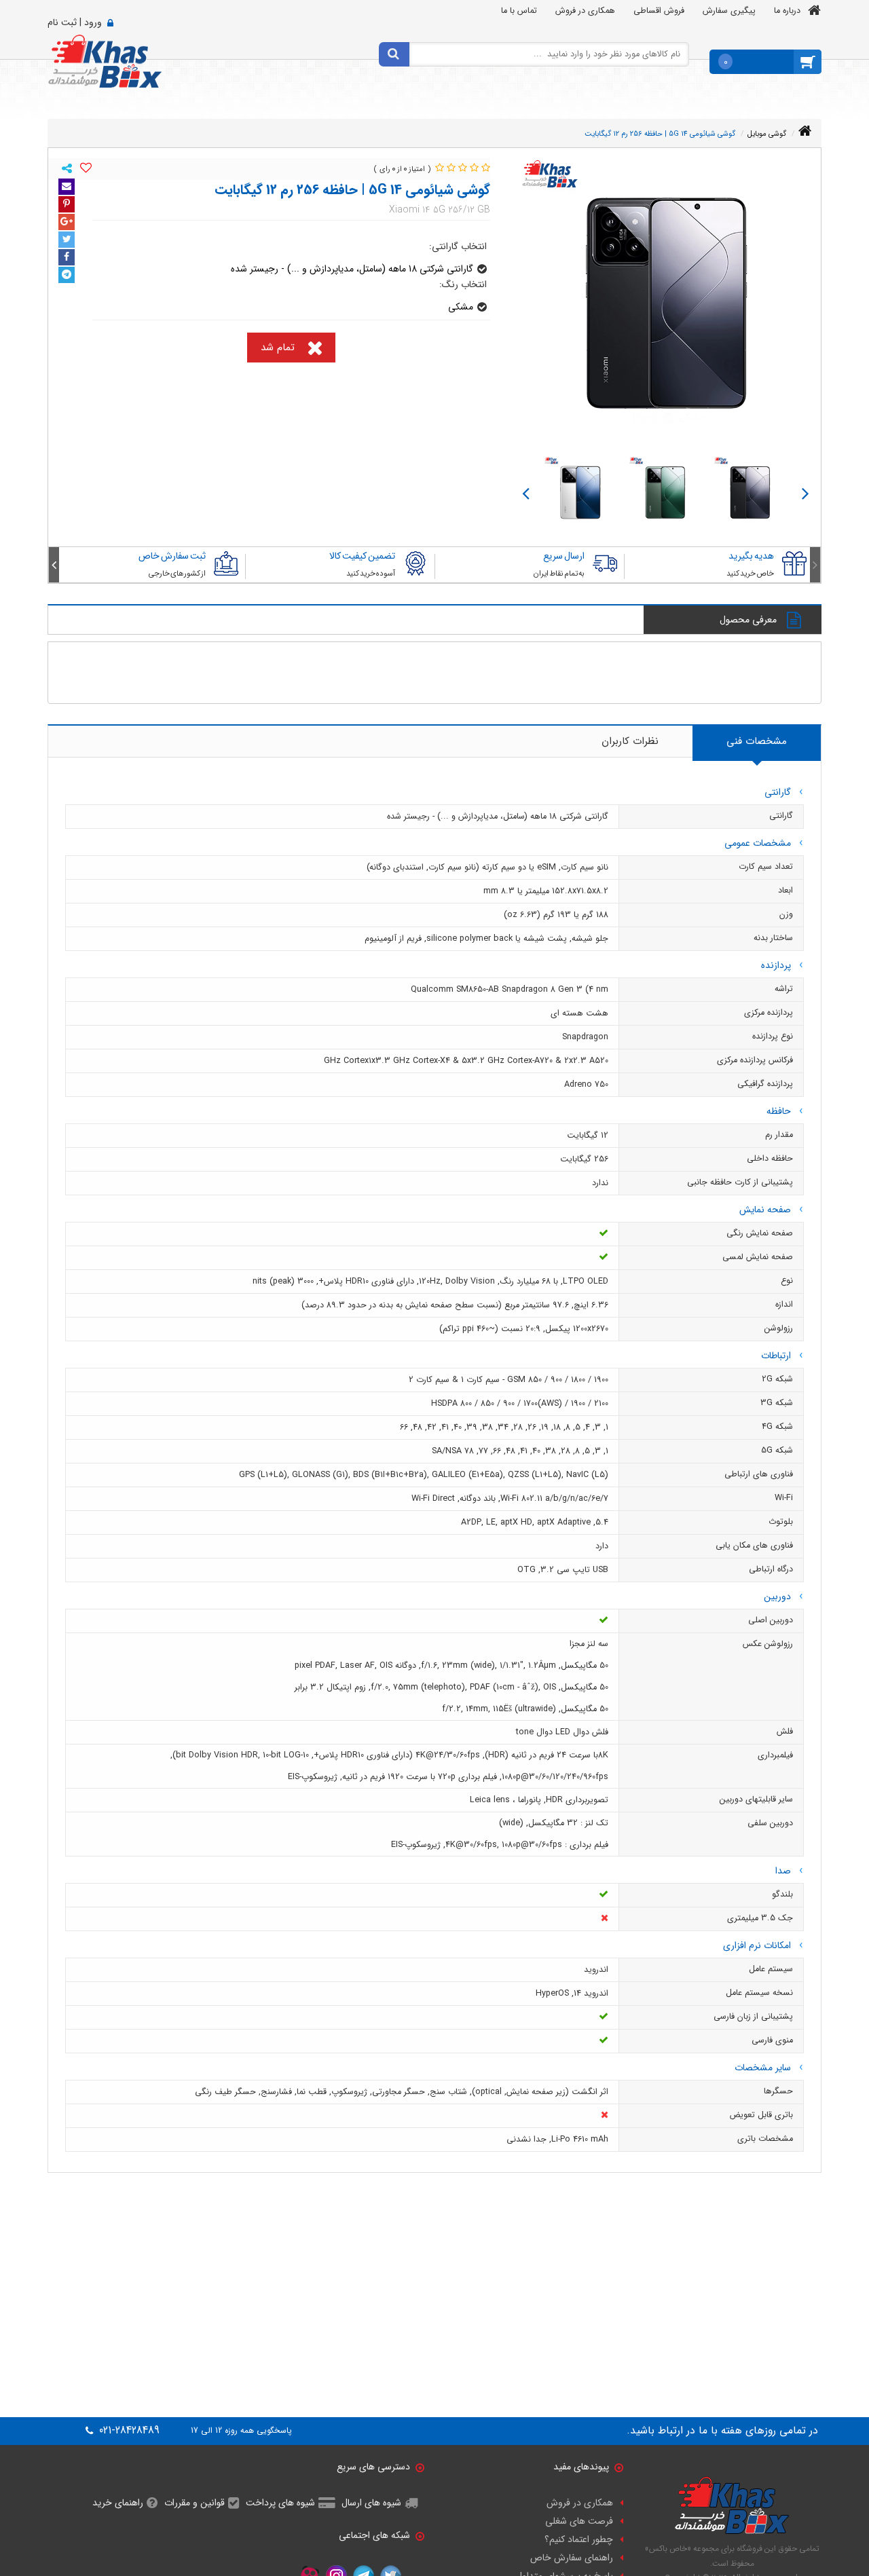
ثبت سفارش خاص (172, 556)
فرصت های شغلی (579, 2521)
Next (526, 492)
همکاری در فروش (585, 11)
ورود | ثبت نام (75, 22)
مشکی (461, 307)
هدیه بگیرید (751, 556)
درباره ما (787, 11)
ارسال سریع (564, 556)
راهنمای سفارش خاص (572, 2558)
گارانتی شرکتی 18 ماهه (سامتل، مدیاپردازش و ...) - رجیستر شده (352, 269)
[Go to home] (805, 131)
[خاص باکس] (105, 60)
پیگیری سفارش (729, 11)
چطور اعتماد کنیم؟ (579, 2539)
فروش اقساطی (659, 11)
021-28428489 (128, 2431)
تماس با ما (519, 11)
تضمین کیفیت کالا (362, 556)
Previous (806, 492)
